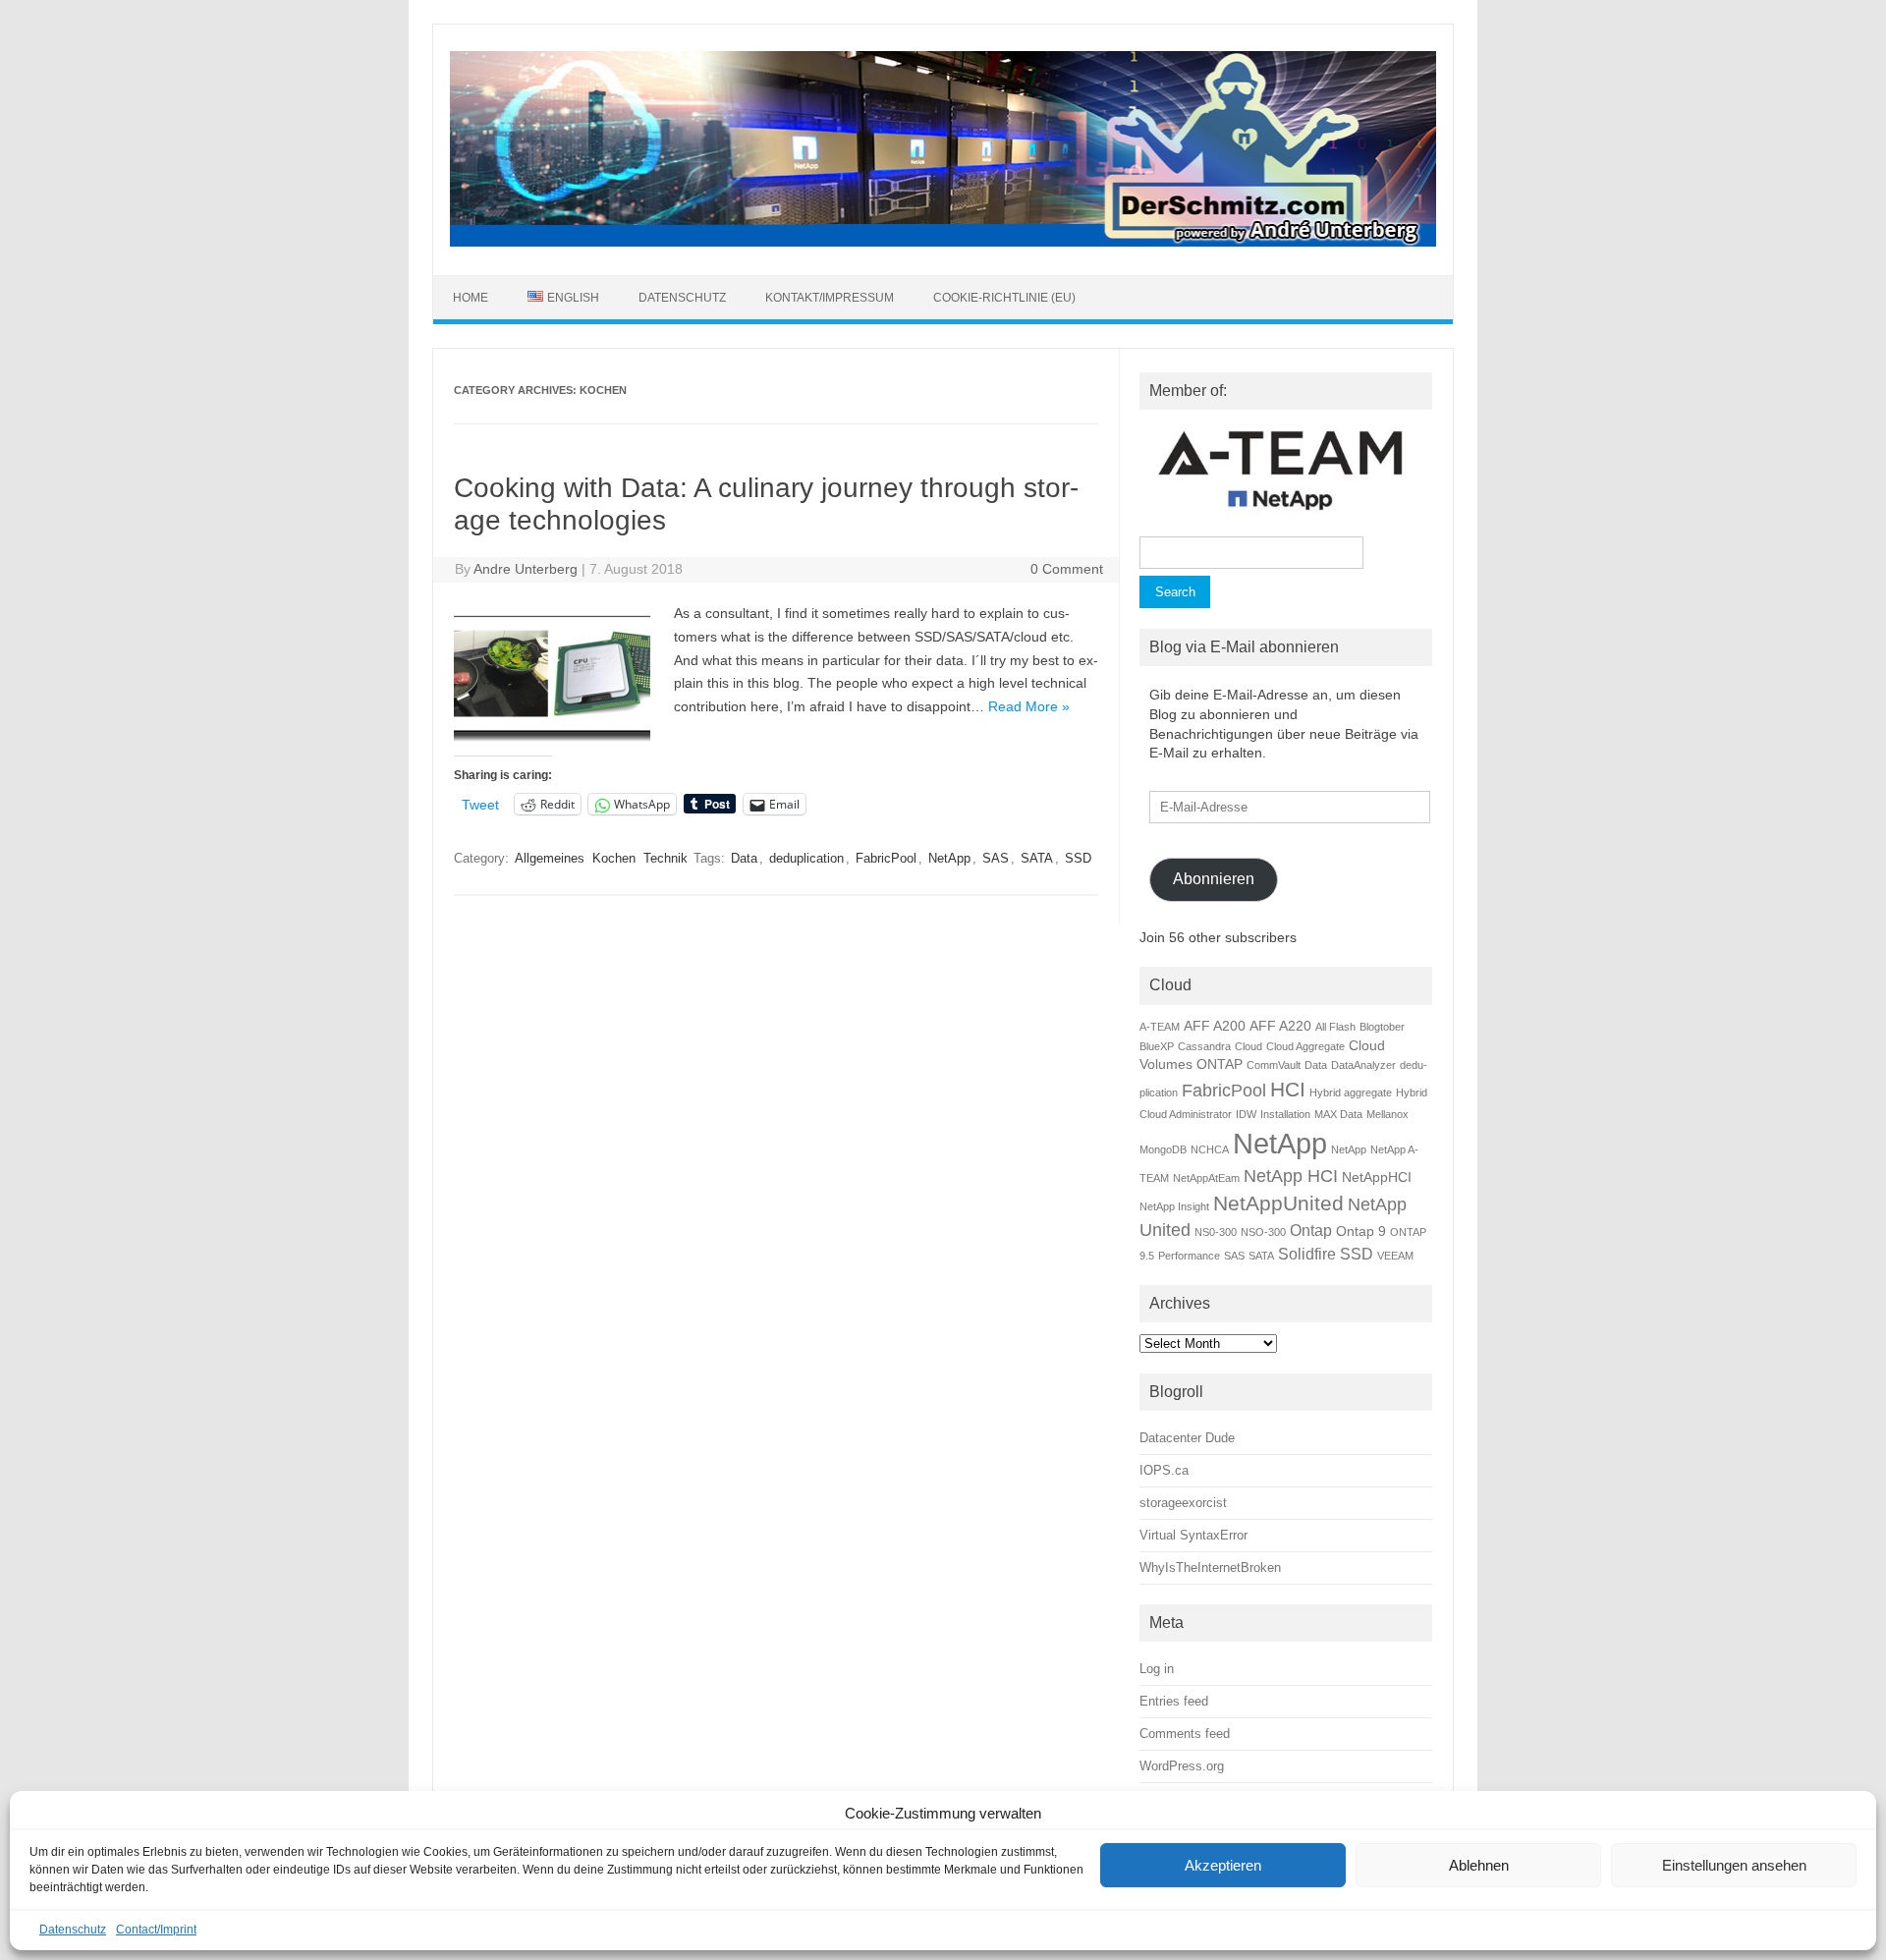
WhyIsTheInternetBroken (1210, 1568)
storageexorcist (1183, 1503)
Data (744, 858)
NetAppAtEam (1206, 1178)
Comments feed (1185, 1734)
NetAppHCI (1377, 1177)
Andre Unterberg (526, 569)
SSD (1078, 858)
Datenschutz (73, 1930)
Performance (1189, 1256)
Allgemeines (550, 858)
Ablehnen (1479, 1865)
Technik (666, 858)
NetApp (949, 858)
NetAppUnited (1278, 1203)
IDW (1246, 1114)
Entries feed (1174, 1701)
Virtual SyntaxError (1193, 1535)
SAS (996, 858)
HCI (1288, 1089)
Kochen (614, 858)
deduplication (806, 858)
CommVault (1274, 1065)
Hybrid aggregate (1351, 1092)
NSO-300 (1263, 1232)
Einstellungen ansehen (1734, 1865)
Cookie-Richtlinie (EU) (1004, 298)
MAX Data (1338, 1114)
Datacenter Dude (1187, 1438)
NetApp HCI (1291, 1176)
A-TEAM (1160, 1027)
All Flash (1335, 1027)
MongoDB (1163, 1149)
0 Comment (1067, 569)
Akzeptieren (1223, 1865)
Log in (1157, 1669)
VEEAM (1395, 1256)
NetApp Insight (1174, 1206)
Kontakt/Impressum (830, 298)
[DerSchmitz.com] (943, 242)
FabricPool (886, 858)
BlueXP (1157, 1046)
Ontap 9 (1361, 1231)
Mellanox (1387, 1114)
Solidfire (1307, 1254)
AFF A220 (1280, 1026)
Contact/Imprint (156, 1930)
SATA (1037, 858)
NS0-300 (1216, 1232)
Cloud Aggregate (1305, 1046)
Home (471, 298)
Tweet (480, 804)
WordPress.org (1182, 1766)
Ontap (1311, 1230)
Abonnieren (1214, 879)
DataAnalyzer (1363, 1065)
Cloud (1248, 1046)
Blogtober (1382, 1027)
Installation (1285, 1114)
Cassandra (1204, 1046)
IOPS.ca (1164, 1470)
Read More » (1029, 706)
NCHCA (1210, 1149)
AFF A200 (1215, 1026)
